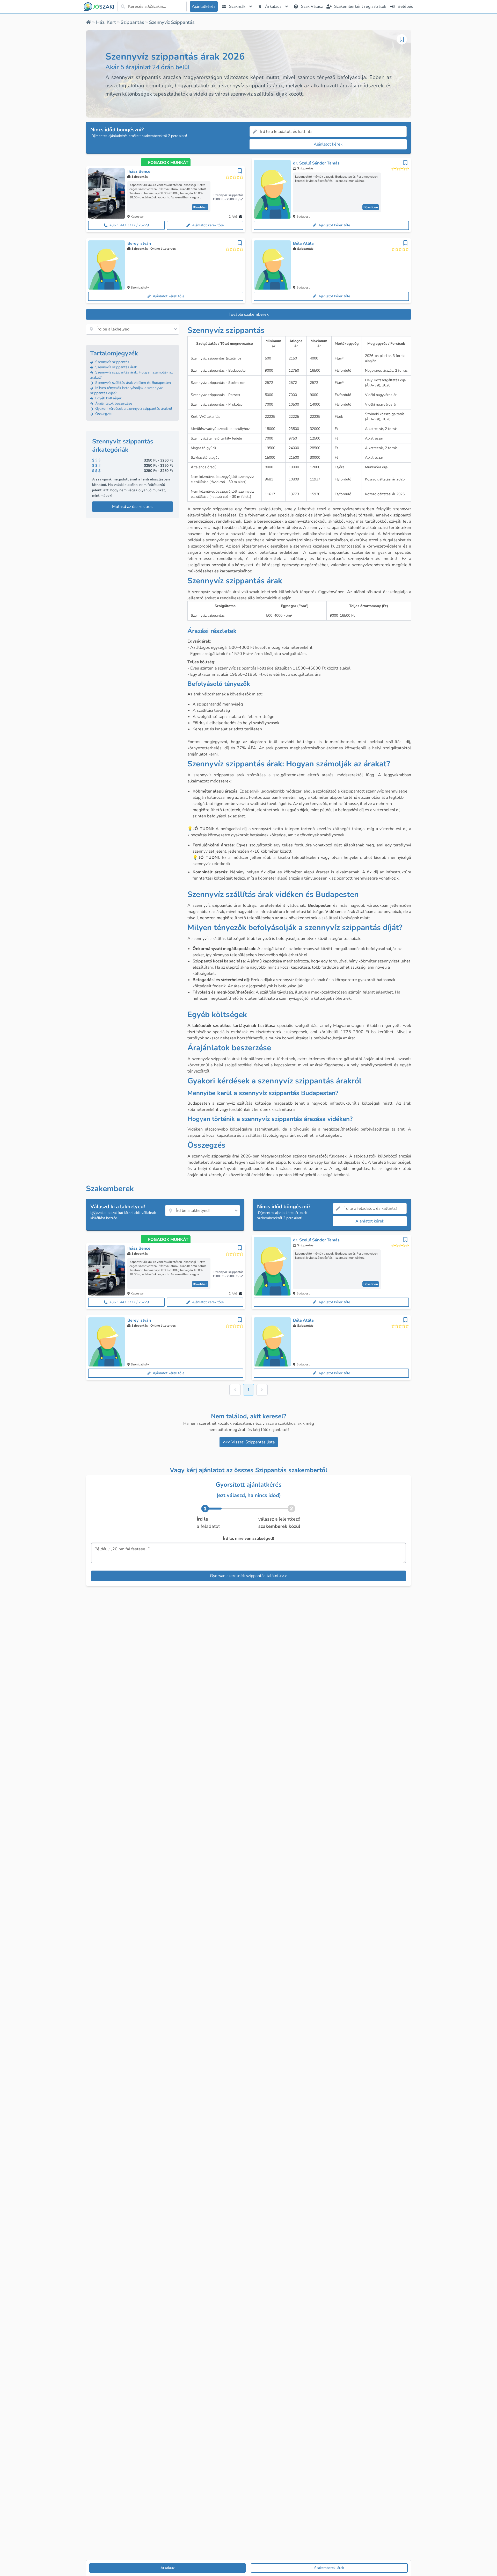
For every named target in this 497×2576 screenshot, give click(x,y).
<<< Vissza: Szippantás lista (249, 1442)
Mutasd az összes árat (133, 507)
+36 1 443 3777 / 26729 (129, 225)
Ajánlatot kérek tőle (208, 225)
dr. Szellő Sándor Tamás (316, 163)
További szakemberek (249, 314)
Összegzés (103, 414)
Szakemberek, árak (329, 2568)
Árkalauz (167, 2568)
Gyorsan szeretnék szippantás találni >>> (248, 1576)
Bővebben (200, 207)
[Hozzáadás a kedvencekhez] (402, 39)
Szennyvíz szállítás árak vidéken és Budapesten (133, 383)
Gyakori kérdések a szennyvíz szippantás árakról (133, 409)
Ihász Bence (139, 171)
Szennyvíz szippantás (112, 362)
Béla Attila (303, 243)
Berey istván (139, 243)
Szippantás (132, 22)
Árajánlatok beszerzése (113, 403)
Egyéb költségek (108, 398)
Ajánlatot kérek (328, 144)
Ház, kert (106, 22)
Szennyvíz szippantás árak (116, 367)
